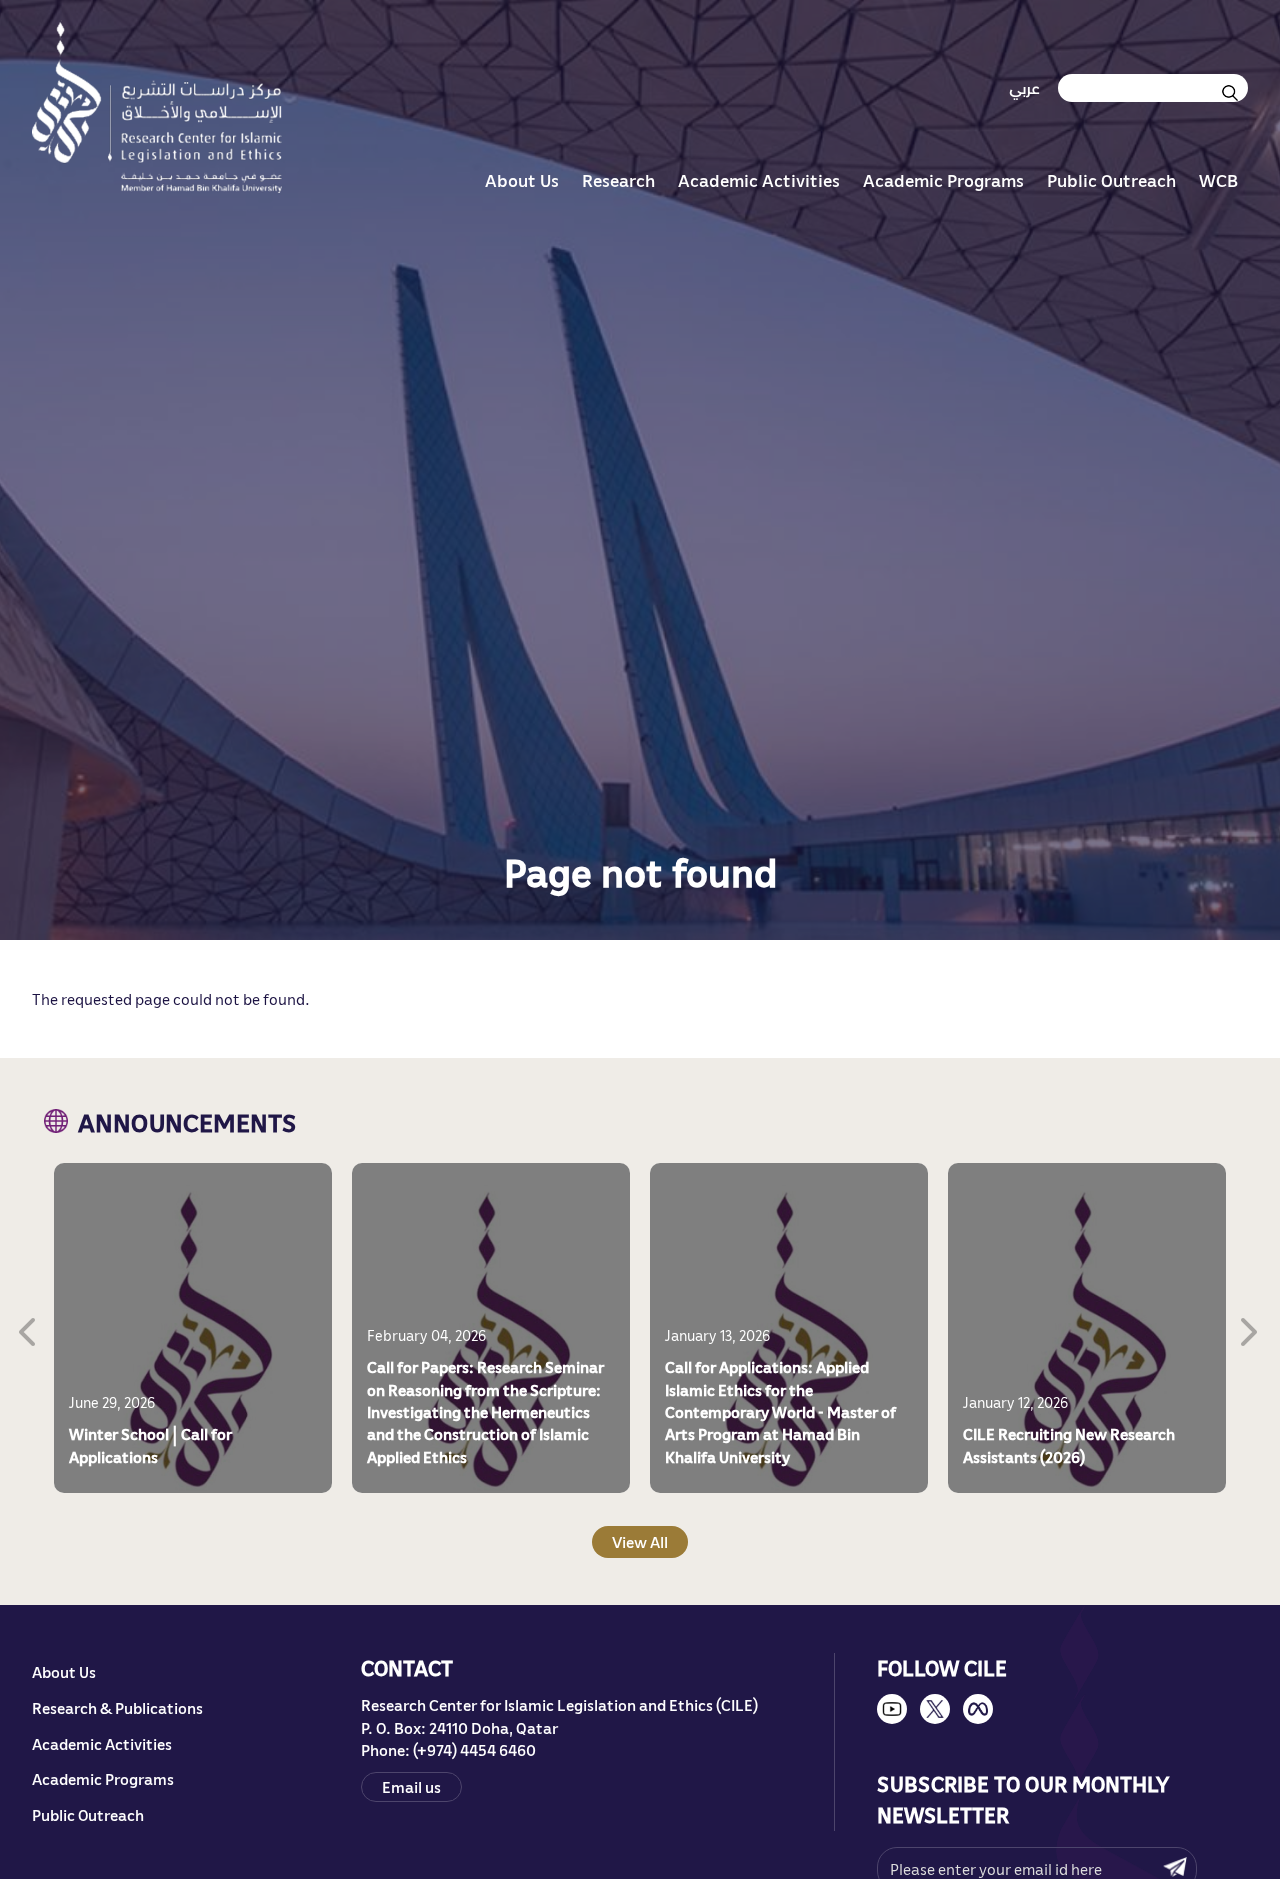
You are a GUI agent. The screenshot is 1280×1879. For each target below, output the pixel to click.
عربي (1024, 88)
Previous (29, 1328)
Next (1251, 1328)
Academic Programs (943, 180)
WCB (1218, 180)
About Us (522, 180)
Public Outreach (1111, 180)
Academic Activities (759, 180)
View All (640, 1541)
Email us (411, 1786)
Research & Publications (117, 1708)
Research (618, 180)
